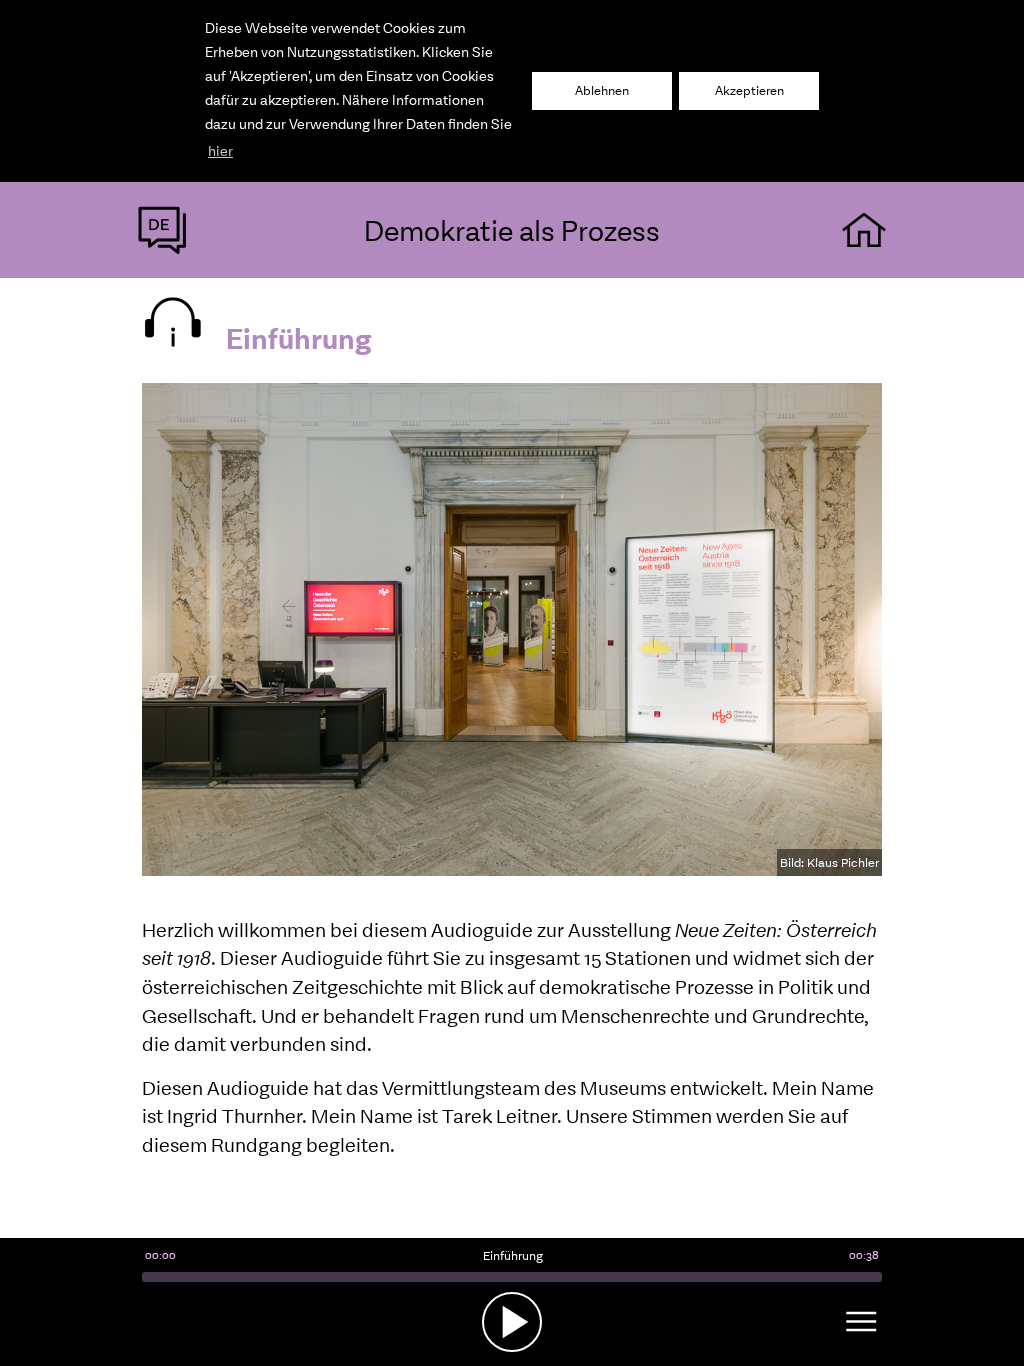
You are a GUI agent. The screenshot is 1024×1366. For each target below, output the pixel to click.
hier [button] (220, 151)
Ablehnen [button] (602, 90)
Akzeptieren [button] (749, 90)
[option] (512, 629)
